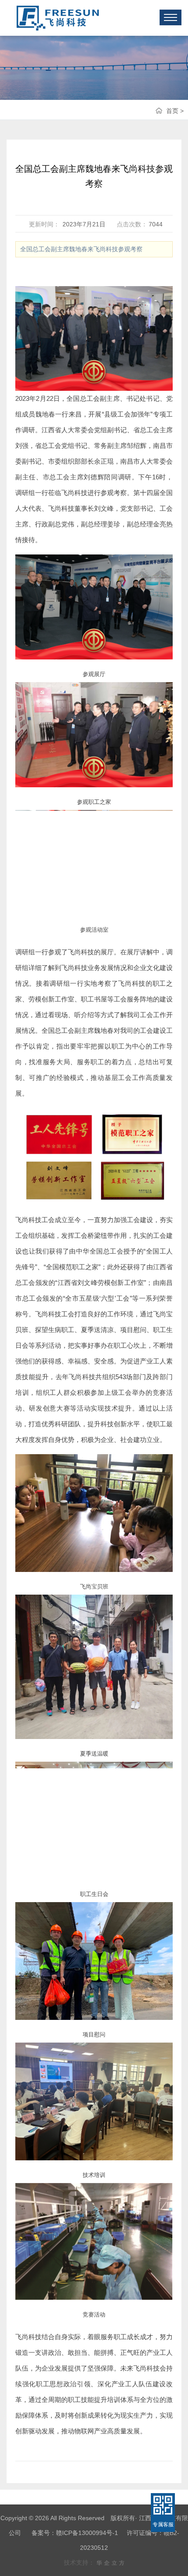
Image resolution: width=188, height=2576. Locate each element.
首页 (172, 111)
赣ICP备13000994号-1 (87, 2533)
